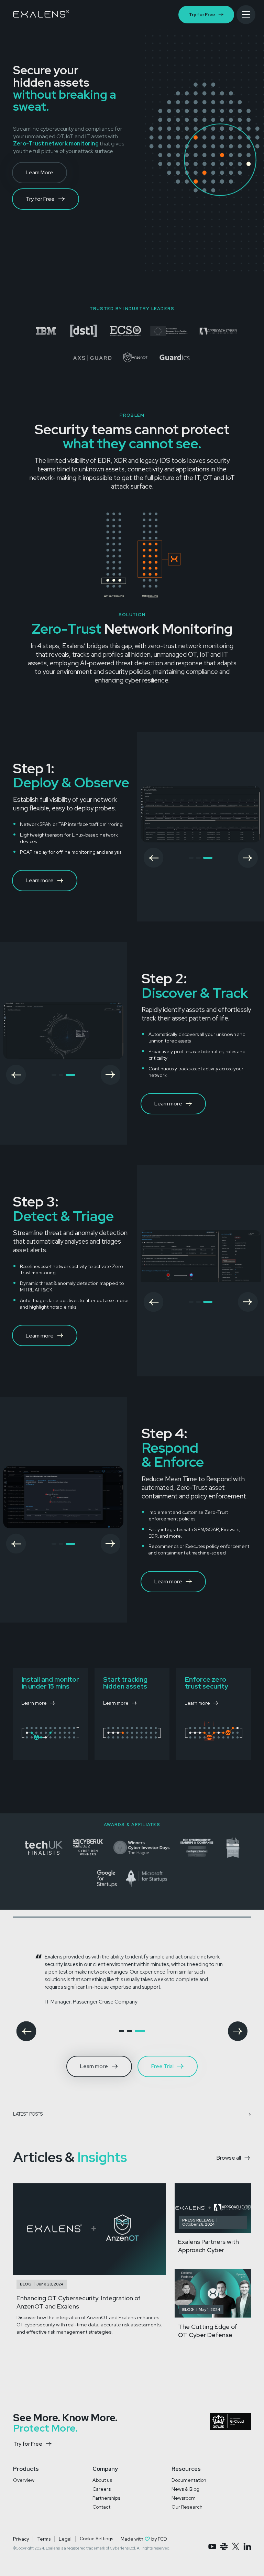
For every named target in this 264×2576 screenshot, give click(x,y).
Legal (65, 2539)
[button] (154, 858)
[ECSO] (125, 331)
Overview (24, 2480)
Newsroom (184, 2498)
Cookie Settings (96, 2539)
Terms (44, 2539)
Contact (101, 2507)
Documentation (189, 2480)
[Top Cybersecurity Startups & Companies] (83, 331)
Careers (102, 2489)
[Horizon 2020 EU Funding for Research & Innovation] (169, 331)
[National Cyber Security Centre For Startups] (25, 331)
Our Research (187, 2507)
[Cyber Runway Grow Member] (46, 331)
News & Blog (185, 2489)
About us (102, 2480)
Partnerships (106, 2498)
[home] (41, 14)
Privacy (21, 2539)
